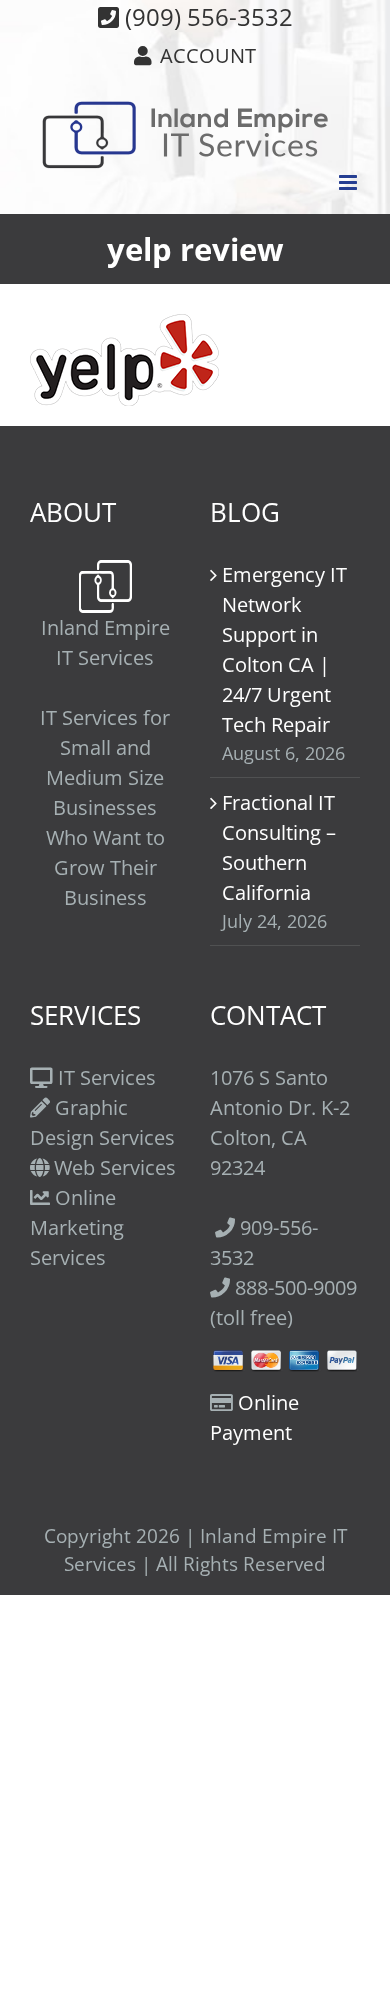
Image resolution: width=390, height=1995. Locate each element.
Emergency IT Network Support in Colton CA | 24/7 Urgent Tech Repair (284, 649)
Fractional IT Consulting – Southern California (279, 847)
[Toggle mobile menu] (349, 182)
